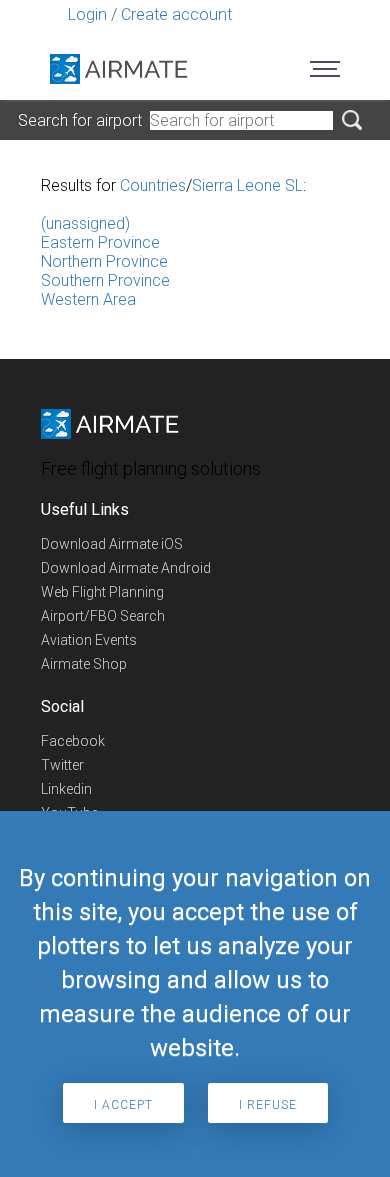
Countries (153, 185)
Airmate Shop (84, 664)
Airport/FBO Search (103, 616)
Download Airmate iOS (112, 544)
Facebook (73, 741)
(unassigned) (85, 223)
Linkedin (66, 789)
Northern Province (104, 261)
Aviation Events (89, 640)
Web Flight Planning (102, 592)
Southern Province (105, 280)
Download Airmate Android (126, 568)
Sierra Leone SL (247, 185)
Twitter (62, 765)
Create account (176, 14)
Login (87, 14)
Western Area (88, 299)
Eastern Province (100, 242)
